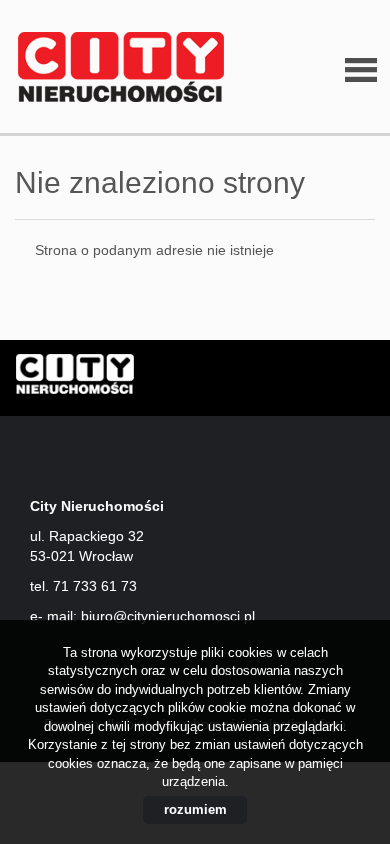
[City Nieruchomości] (115, 68)
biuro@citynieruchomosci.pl (168, 616)
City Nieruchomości (170, 379)
